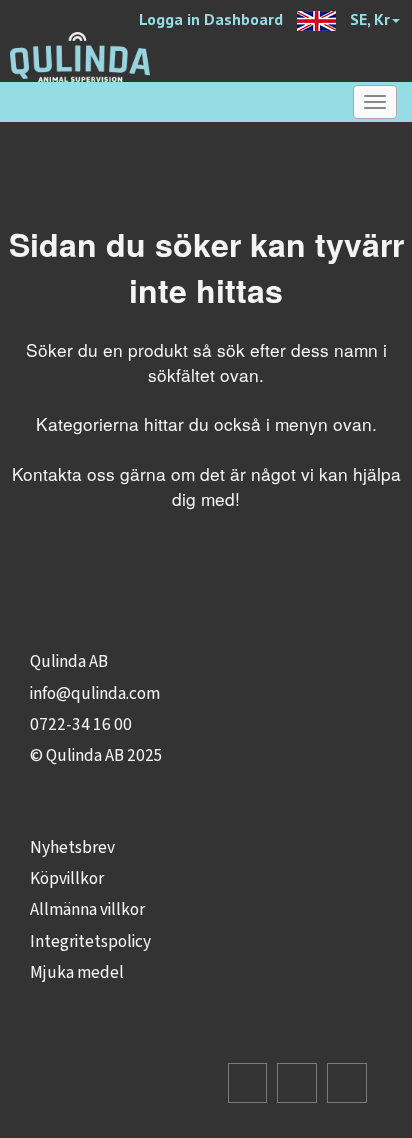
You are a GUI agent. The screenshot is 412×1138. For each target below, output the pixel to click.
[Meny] (375, 102)
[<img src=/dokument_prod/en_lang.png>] (316, 16)
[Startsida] (80, 55)
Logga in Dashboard (211, 19)
